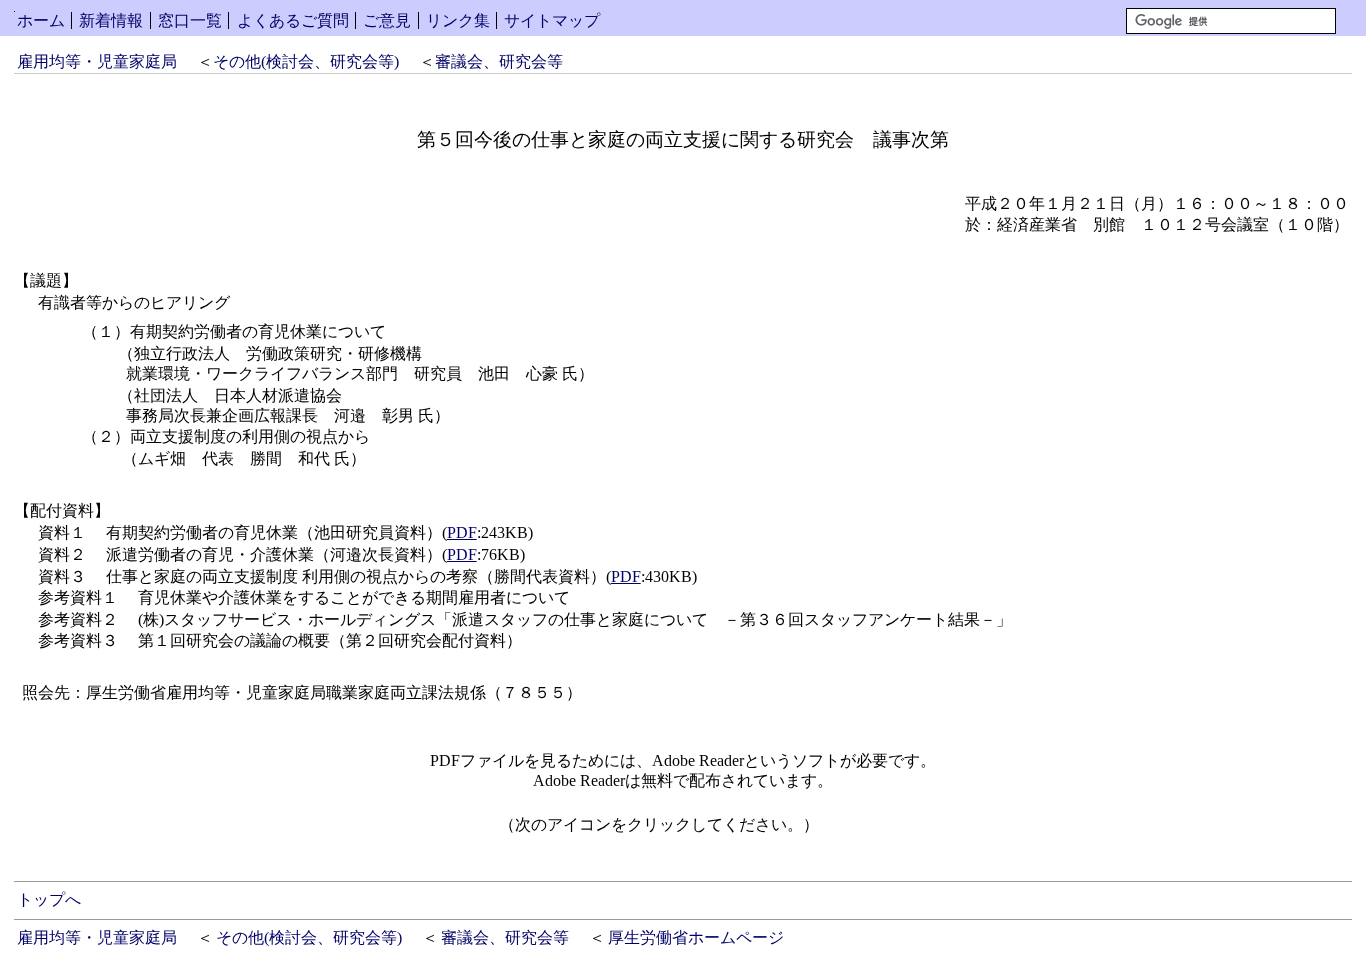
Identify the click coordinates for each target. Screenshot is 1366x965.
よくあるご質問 (293, 20)
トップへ (49, 899)
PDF (462, 532)
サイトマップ (552, 20)
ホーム (41, 20)
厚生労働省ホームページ (696, 937)
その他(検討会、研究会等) (306, 61)
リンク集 (458, 20)
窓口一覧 (190, 20)
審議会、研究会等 (499, 61)
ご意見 (387, 20)
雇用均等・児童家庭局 (97, 61)
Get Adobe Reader (883, 831)
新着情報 (111, 20)
